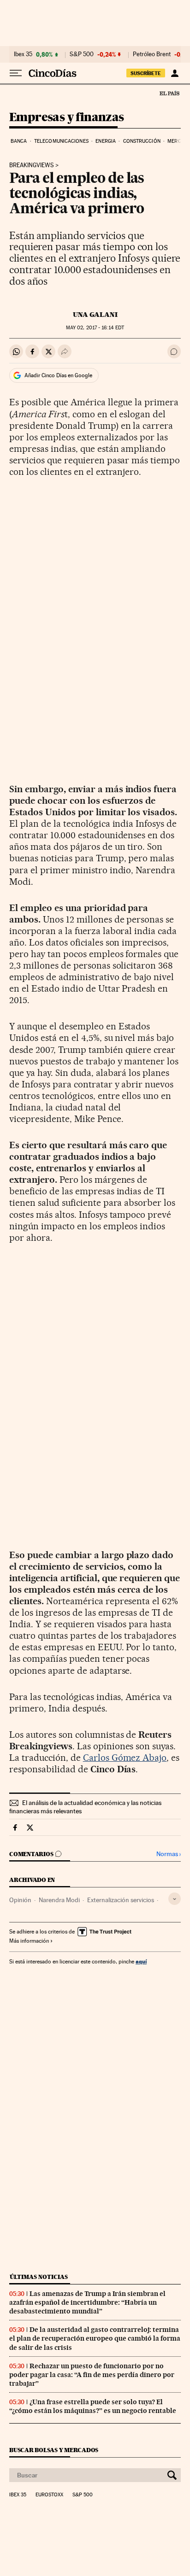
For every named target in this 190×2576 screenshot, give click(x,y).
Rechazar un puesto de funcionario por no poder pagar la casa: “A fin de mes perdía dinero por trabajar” (92, 2375)
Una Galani (95, 315)
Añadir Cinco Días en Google (58, 375)
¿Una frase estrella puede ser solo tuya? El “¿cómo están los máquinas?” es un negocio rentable (93, 2406)
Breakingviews (32, 165)
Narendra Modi (59, 1900)
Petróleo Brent (152, 54)
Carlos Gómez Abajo (125, 1758)
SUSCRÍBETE (146, 73)
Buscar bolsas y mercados (54, 2450)
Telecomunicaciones (61, 141)
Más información (29, 1941)
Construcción (142, 141)
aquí (141, 1961)
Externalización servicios (121, 1900)
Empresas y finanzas (67, 118)
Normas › (169, 1854)
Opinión (20, 1900)
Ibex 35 (23, 54)
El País (169, 93)
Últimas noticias (39, 2277)
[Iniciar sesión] (175, 73)
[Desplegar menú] (16, 73)
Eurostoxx (49, 2495)
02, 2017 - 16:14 (95, 328)
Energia (106, 141)
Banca (19, 141)
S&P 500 (82, 54)
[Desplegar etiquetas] (175, 1899)
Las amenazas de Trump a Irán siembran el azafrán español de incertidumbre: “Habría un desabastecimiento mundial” (87, 2302)
